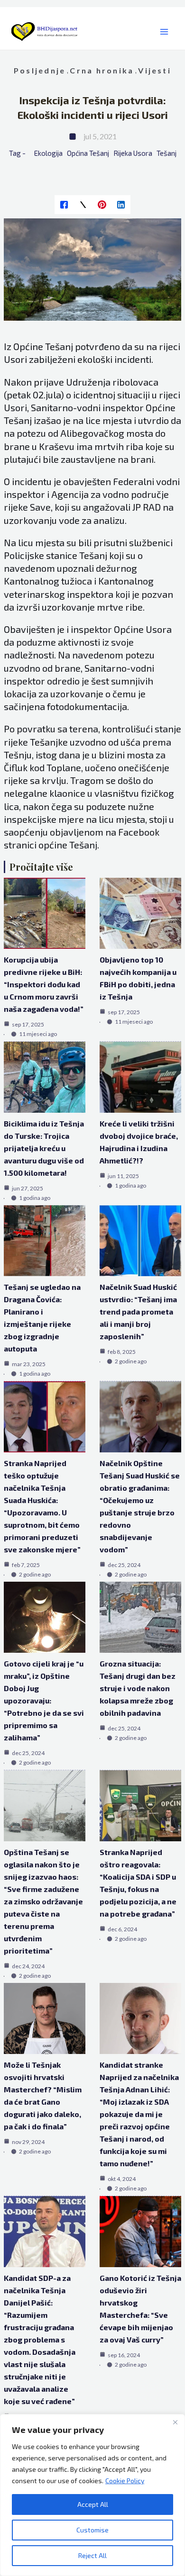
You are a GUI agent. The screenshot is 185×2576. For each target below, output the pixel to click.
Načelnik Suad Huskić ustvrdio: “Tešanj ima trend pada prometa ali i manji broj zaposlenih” (138, 1311)
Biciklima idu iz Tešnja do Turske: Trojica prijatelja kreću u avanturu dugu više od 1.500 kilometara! (44, 1148)
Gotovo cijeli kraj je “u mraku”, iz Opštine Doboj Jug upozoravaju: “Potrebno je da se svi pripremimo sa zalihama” (44, 1700)
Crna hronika (102, 70)
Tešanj (166, 153)
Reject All (92, 2555)
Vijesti (155, 70)
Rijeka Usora (133, 153)
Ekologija (48, 153)
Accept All (93, 2504)
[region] (92, 2495)
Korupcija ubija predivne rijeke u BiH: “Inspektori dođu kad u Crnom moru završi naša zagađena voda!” (44, 984)
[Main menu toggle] (164, 32)
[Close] (175, 2422)
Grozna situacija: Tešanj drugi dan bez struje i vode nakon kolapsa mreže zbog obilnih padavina (138, 1688)
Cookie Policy (125, 2481)
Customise (92, 2530)
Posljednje (40, 70)
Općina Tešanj (88, 153)
